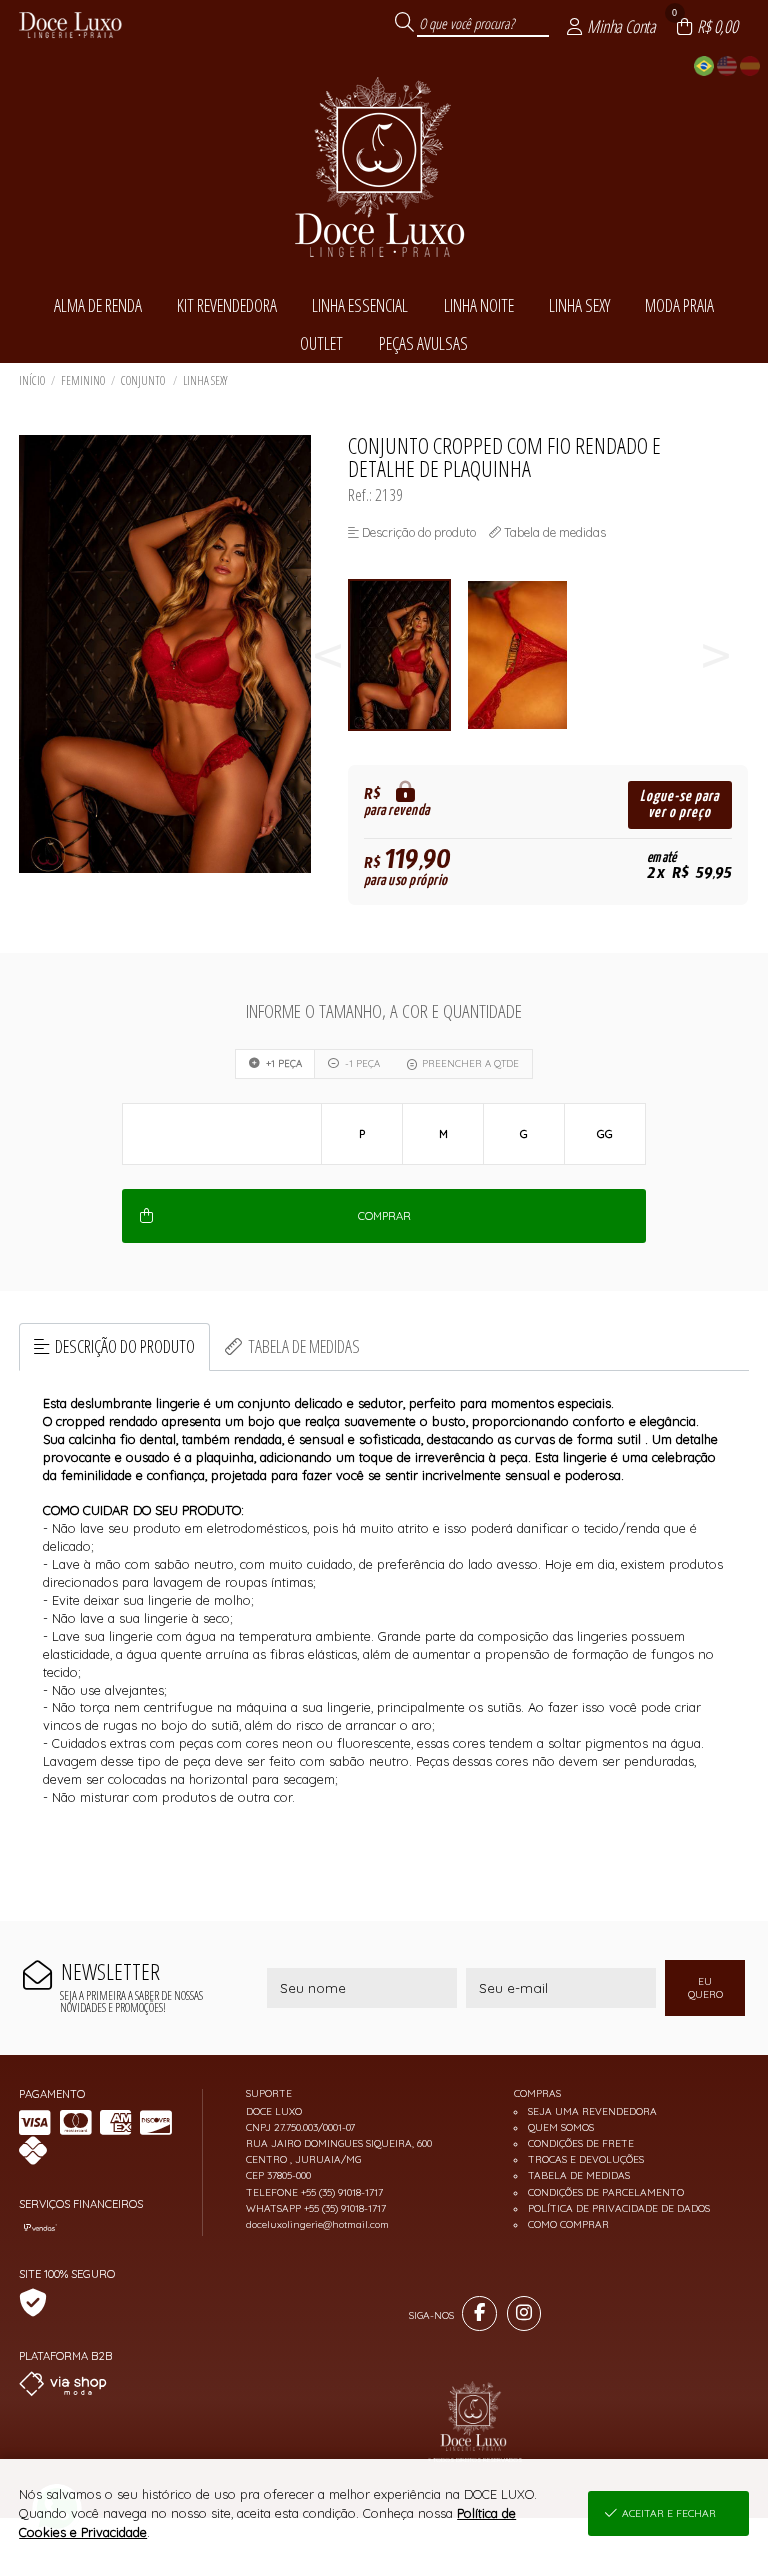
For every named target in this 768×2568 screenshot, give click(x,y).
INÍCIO (32, 380)
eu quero (705, 1988)
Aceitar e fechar (669, 2513)
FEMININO (83, 380)
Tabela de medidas (304, 1346)
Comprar (384, 1216)
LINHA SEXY (205, 380)
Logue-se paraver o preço (679, 804)
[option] (407, 655)
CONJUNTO (144, 380)
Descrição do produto (125, 1346)
